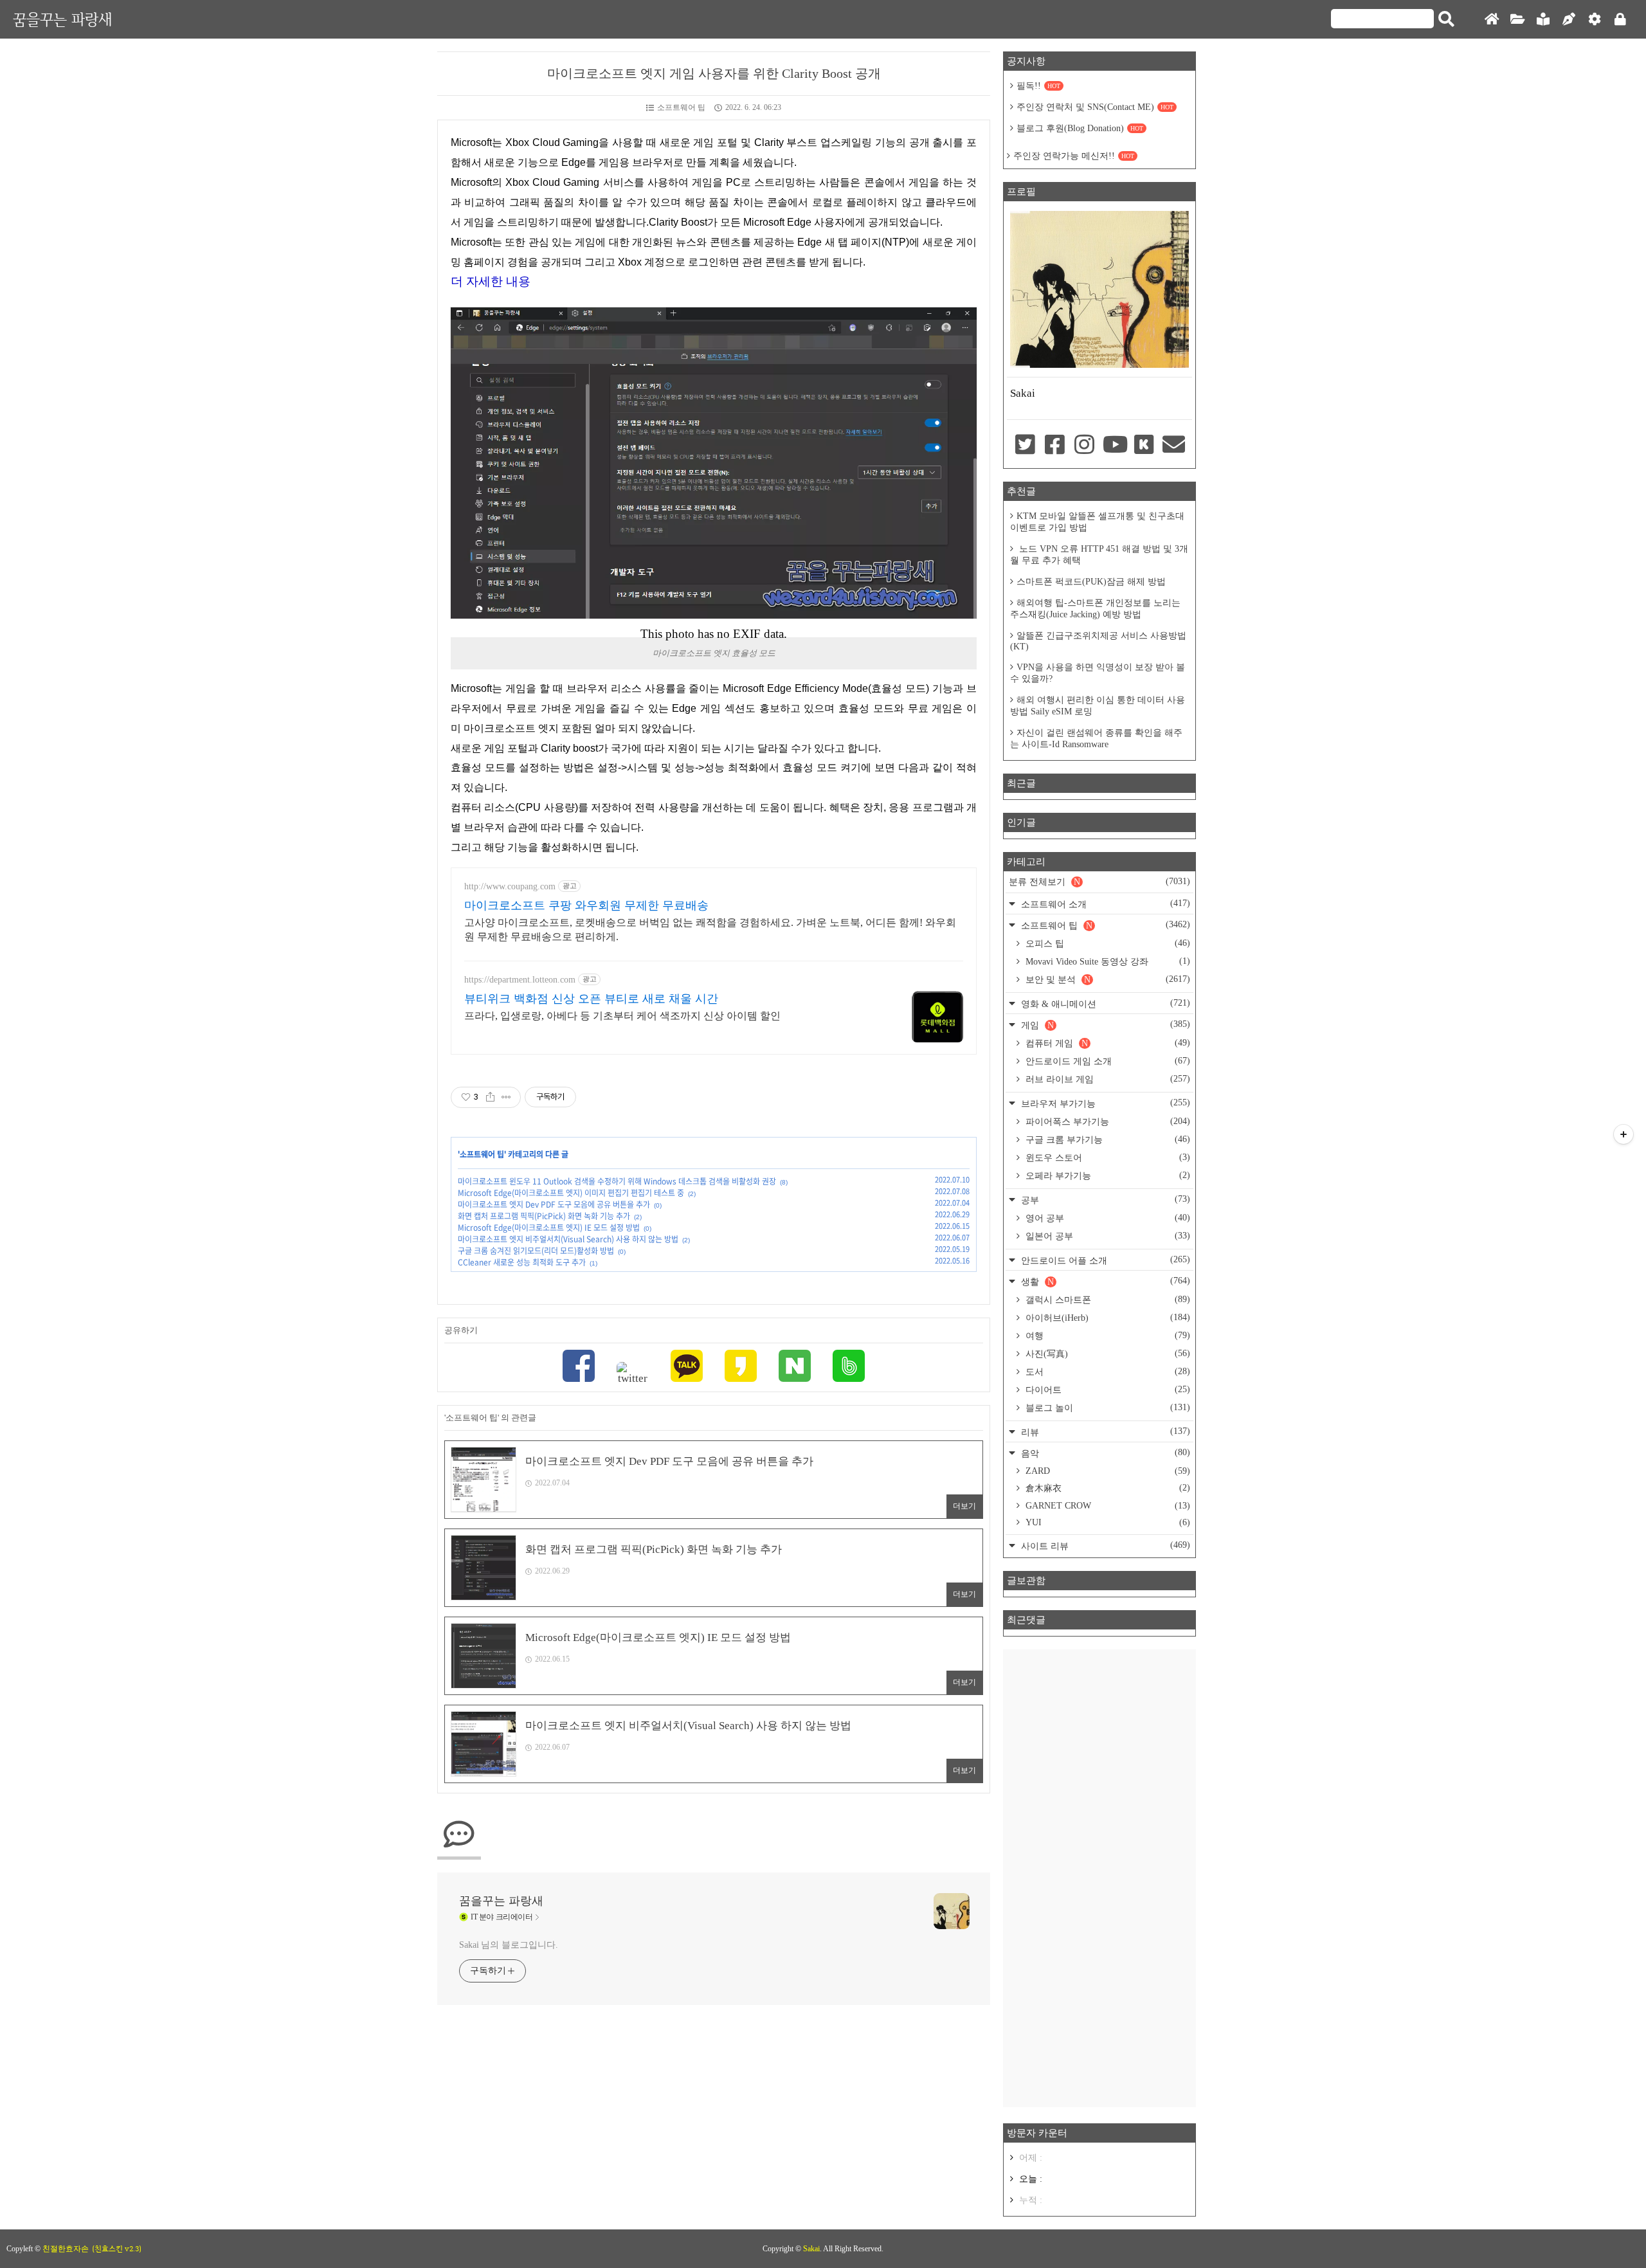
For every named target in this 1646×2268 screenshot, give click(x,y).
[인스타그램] (1085, 446)
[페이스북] (579, 1367)
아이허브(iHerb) (1107, 1318)
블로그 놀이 (1107, 1408)
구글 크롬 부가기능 (1107, 1139)
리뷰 (1104, 1432)
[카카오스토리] (741, 1367)
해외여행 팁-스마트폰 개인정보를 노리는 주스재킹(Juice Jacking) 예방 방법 (1095, 609)
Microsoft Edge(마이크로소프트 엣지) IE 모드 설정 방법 (549, 1228)
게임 (1104, 1025)
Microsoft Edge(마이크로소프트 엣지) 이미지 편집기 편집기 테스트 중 (571, 1193)
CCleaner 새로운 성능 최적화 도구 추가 (522, 1262)
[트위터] (633, 1374)
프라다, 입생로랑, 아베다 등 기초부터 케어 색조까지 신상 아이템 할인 (622, 1016)
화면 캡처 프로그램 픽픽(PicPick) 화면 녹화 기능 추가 (544, 1216)
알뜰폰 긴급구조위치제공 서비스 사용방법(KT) (1098, 641)
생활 (1104, 1281)
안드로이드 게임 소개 (1107, 1061)
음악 (1104, 1453)
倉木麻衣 (1107, 1488)
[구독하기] (1623, 1134)
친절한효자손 (66, 2249)
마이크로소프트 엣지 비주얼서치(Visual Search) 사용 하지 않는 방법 (568, 1239)
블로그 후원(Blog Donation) (1080, 128)
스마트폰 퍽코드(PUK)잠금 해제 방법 (1091, 582)
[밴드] (849, 1367)
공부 (1104, 1200)
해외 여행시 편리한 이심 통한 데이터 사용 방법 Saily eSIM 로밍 (1098, 706)
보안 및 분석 (1107, 979)
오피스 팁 (1107, 943)
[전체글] (1517, 20)
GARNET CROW (1107, 1506)
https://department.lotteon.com (520, 980)
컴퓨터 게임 (1107, 1043)
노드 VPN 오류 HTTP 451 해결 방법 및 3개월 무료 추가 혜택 (1099, 555)
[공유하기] (490, 1097)
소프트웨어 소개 (1104, 904)
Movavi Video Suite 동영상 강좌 (1107, 961)
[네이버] (795, 1367)
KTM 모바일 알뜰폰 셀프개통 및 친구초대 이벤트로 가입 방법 (1097, 522)
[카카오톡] (687, 1367)
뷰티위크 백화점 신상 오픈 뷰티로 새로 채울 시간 (591, 999)
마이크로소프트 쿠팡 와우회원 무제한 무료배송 (586, 905)
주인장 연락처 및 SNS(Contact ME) (1095, 107)
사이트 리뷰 (1104, 1546)
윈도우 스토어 (1107, 1157)
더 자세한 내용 (491, 281)
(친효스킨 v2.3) (117, 2249)
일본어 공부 (1107, 1236)
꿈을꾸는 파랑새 (62, 19)
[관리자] (1595, 20)
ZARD (1107, 1471)
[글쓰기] (1569, 20)
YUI (1107, 1522)
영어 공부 (1107, 1218)
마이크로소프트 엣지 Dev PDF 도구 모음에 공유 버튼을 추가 (554, 1204)
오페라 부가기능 (1107, 1175)
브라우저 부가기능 (1104, 1103)
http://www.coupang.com (510, 886)
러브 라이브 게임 (1107, 1079)
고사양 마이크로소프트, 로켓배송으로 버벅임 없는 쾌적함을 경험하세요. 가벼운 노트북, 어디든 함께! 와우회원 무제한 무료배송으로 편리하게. (710, 930)
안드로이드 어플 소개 (1104, 1260)
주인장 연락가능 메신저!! (1074, 156)
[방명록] (1543, 20)
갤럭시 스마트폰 (1107, 1300)
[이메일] (1174, 446)
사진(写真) (1107, 1354)
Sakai (811, 2249)
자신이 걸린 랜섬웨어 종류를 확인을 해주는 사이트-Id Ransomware (1096, 739)
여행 (1107, 1336)
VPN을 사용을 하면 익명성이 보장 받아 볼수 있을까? (1098, 673)
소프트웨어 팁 (681, 107)
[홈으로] (1492, 20)
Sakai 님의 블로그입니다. (508, 1945)
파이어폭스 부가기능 (1107, 1121)
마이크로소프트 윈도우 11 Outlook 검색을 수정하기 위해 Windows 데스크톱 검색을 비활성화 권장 (617, 1181)
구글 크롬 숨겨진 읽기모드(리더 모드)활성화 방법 (536, 1251)
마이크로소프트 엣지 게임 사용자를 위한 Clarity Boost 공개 (714, 73)
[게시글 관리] (506, 1097)
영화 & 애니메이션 (1104, 1003)
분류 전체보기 (1099, 882)
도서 (1107, 1372)
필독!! (1038, 86)
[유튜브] (1114, 446)
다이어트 (1107, 1390)
